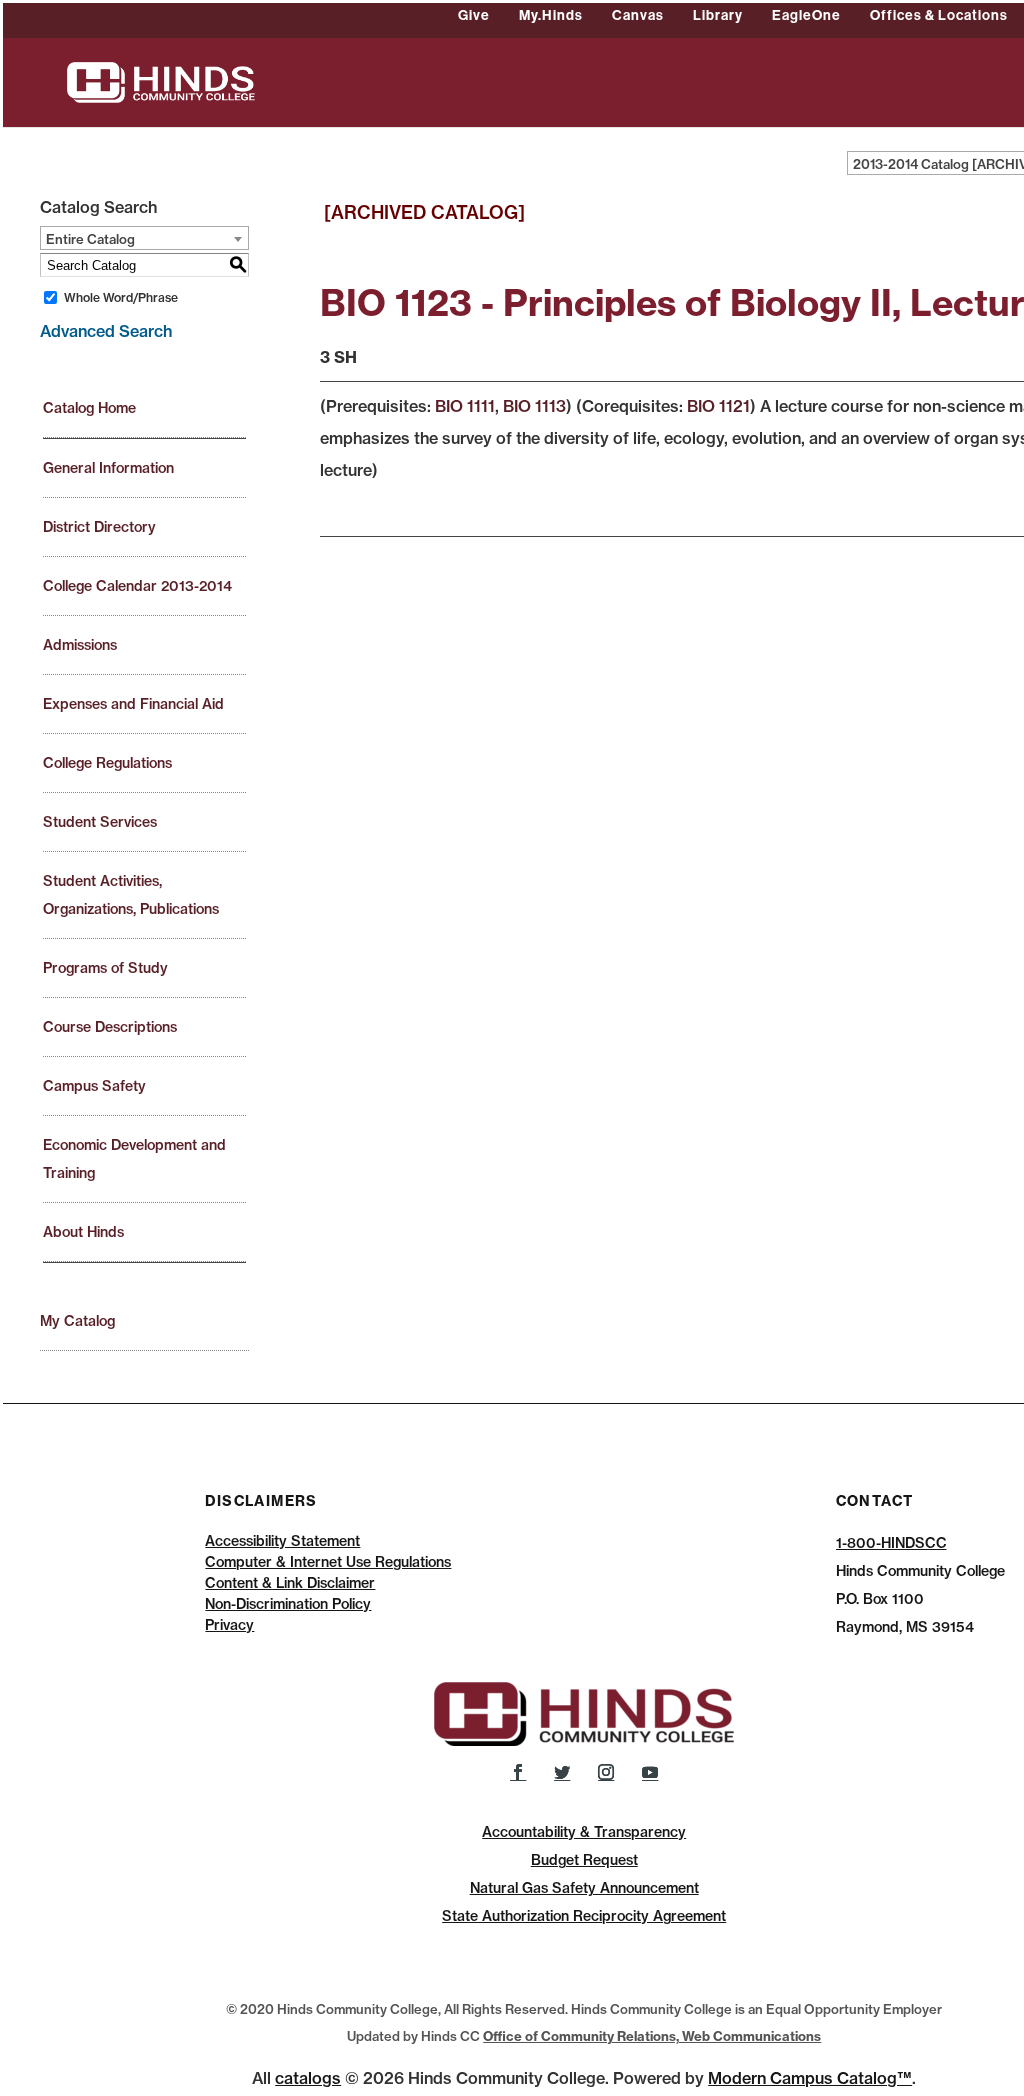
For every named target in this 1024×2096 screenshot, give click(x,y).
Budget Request (584, 1860)
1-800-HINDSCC (891, 1543)
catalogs (308, 2078)
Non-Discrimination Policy (288, 1604)
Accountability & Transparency (584, 1832)
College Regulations (107, 763)
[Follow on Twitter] (562, 1772)
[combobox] (144, 238)
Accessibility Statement (282, 1541)
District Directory (99, 527)
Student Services (100, 822)
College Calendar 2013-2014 (137, 586)
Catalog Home (89, 408)
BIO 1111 (465, 406)
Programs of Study (105, 968)
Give (474, 15)
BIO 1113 (534, 406)
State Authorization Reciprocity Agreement (584, 1916)
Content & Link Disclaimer (290, 1583)
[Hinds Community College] (161, 81)
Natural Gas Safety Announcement (584, 1888)
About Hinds (83, 1232)
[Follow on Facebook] (518, 1772)
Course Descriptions (110, 1027)
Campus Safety (94, 1086)
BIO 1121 (718, 406)
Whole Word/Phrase (121, 297)
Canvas (638, 15)
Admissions (80, 645)
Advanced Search (106, 331)
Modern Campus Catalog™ (810, 2078)
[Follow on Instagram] (606, 1772)
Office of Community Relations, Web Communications (652, 2036)
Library (718, 15)
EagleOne (806, 15)
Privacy (229, 1625)
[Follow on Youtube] (650, 1772)
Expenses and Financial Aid (133, 704)
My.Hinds (551, 15)
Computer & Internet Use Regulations (328, 1562)
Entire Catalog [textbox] (90, 239)
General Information (108, 468)
